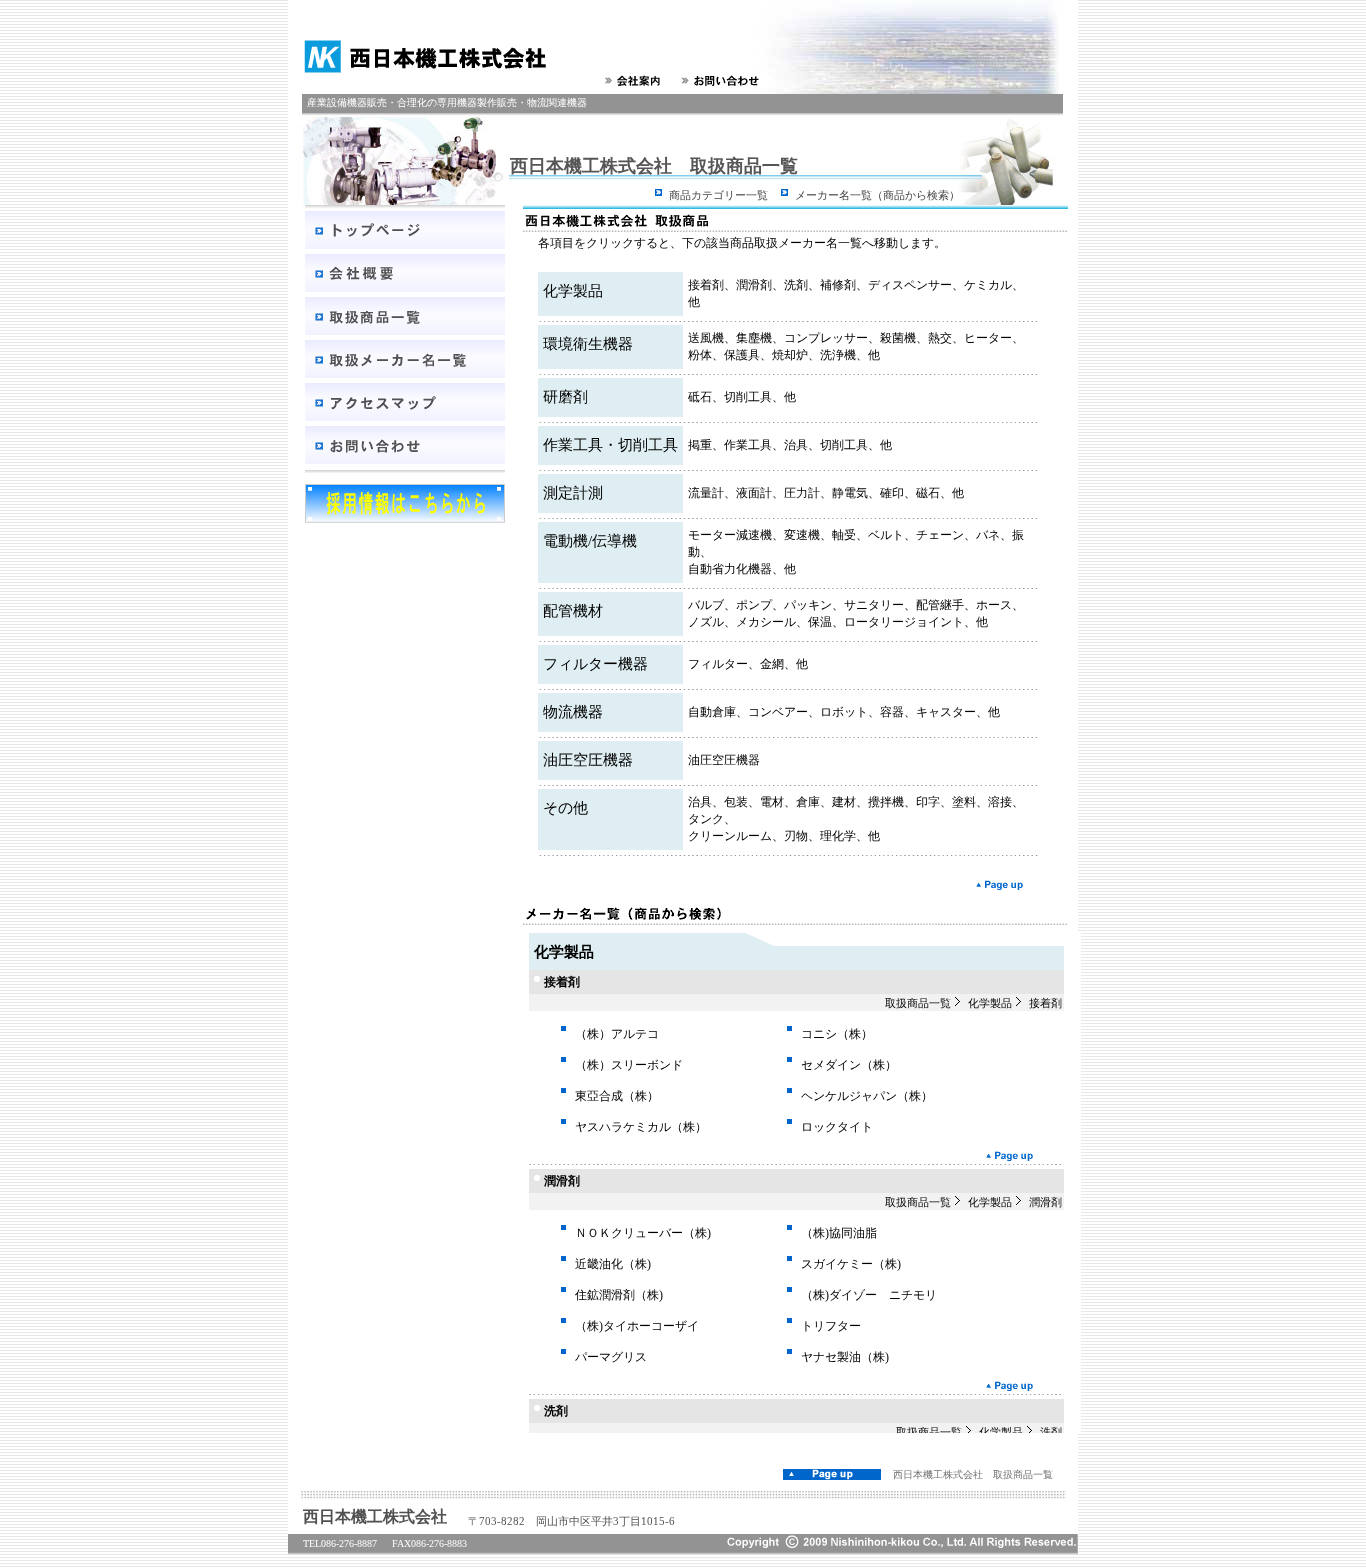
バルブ (706, 605)
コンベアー (778, 712)
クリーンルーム (730, 836)
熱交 (940, 338)
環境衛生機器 (588, 344)
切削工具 (748, 397)
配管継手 (940, 605)
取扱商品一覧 (405, 316)
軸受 (844, 535)
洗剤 (796, 285)
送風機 (706, 338)
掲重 (700, 445)
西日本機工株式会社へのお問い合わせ (724, 80)
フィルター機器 (595, 664)
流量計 (706, 493)
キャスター (946, 712)
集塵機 (754, 338)
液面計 (754, 493)
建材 (844, 802)
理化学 (838, 836)
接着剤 (706, 285)
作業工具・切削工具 (610, 445)
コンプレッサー (826, 338)
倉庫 (808, 802)
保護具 (742, 355)
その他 (565, 808)
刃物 (796, 836)
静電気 (850, 493)
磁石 (928, 493)
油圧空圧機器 (588, 760)
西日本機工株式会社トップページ (405, 230)
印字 (928, 802)
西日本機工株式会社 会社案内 (635, 80)
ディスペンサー (910, 285)
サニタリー (874, 605)
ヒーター (988, 338)
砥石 (700, 397)
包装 (736, 802)
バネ (988, 535)
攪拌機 (886, 802)
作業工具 (748, 445)
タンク (706, 819)
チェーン (940, 535)
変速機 (802, 535)
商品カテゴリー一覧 (718, 195)
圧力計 (802, 493)
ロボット (844, 712)
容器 (892, 712)
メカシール (766, 622)
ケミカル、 (994, 285)
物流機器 (573, 712)
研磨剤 (565, 397)
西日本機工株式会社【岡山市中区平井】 (418, 56)
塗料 (964, 802)
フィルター (718, 664)
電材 (772, 802)
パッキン (808, 605)
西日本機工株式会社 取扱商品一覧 (973, 1474)
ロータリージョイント (904, 622)
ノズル (706, 622)
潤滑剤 (754, 285)
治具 (796, 445)
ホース (994, 605)
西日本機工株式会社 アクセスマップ (405, 402)
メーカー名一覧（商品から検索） (877, 195)
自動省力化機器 (730, 569)
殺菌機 (898, 338)
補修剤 (838, 285)
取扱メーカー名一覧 (405, 359)
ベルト (886, 535)
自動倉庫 (712, 712)
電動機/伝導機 (590, 541)
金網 (772, 664)
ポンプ (754, 605)
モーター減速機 (730, 535)
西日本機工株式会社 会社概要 (405, 273)
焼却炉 (790, 355)
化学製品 (573, 291)
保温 (820, 622)
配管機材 (573, 611)
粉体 (700, 355)
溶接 (1000, 802)
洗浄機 (838, 355)
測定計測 (573, 493)
